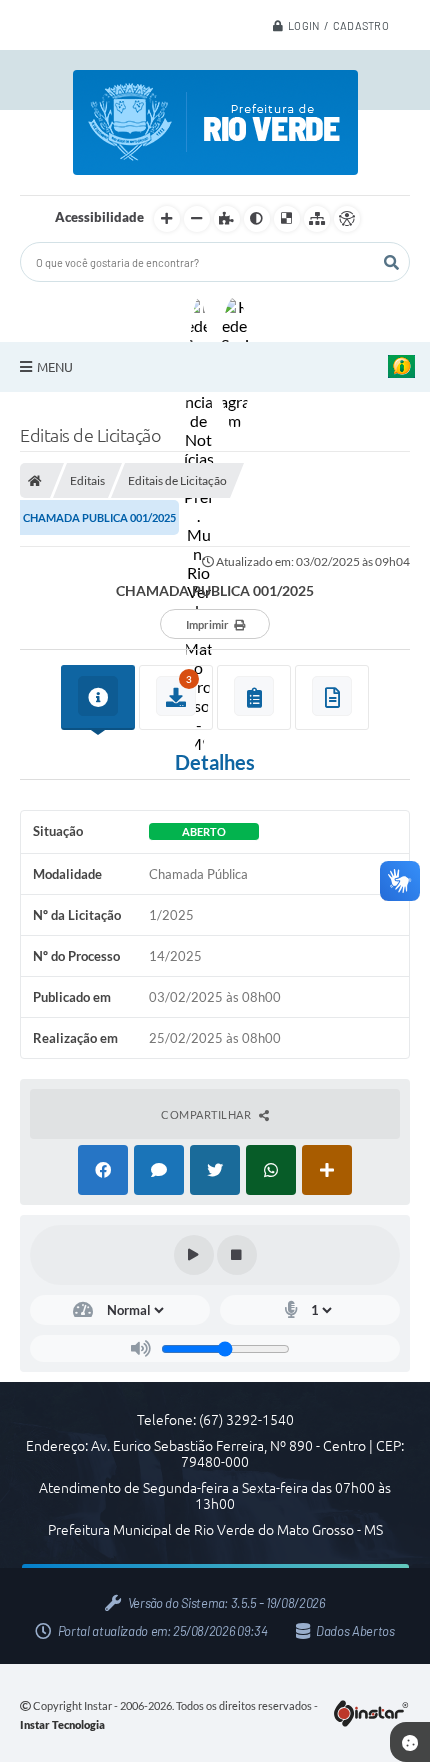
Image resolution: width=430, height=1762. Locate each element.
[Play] (194, 1255)
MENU (55, 367)
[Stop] (237, 1255)
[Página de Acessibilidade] (347, 219)
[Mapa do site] (317, 219)
